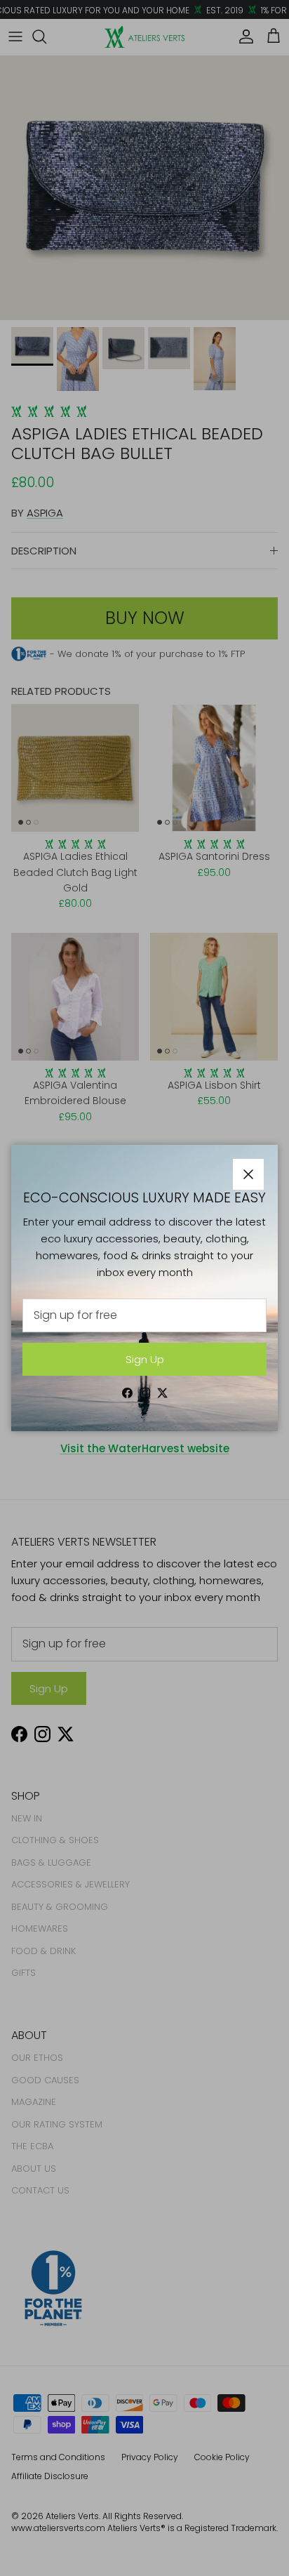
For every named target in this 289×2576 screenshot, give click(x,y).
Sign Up (145, 1359)
